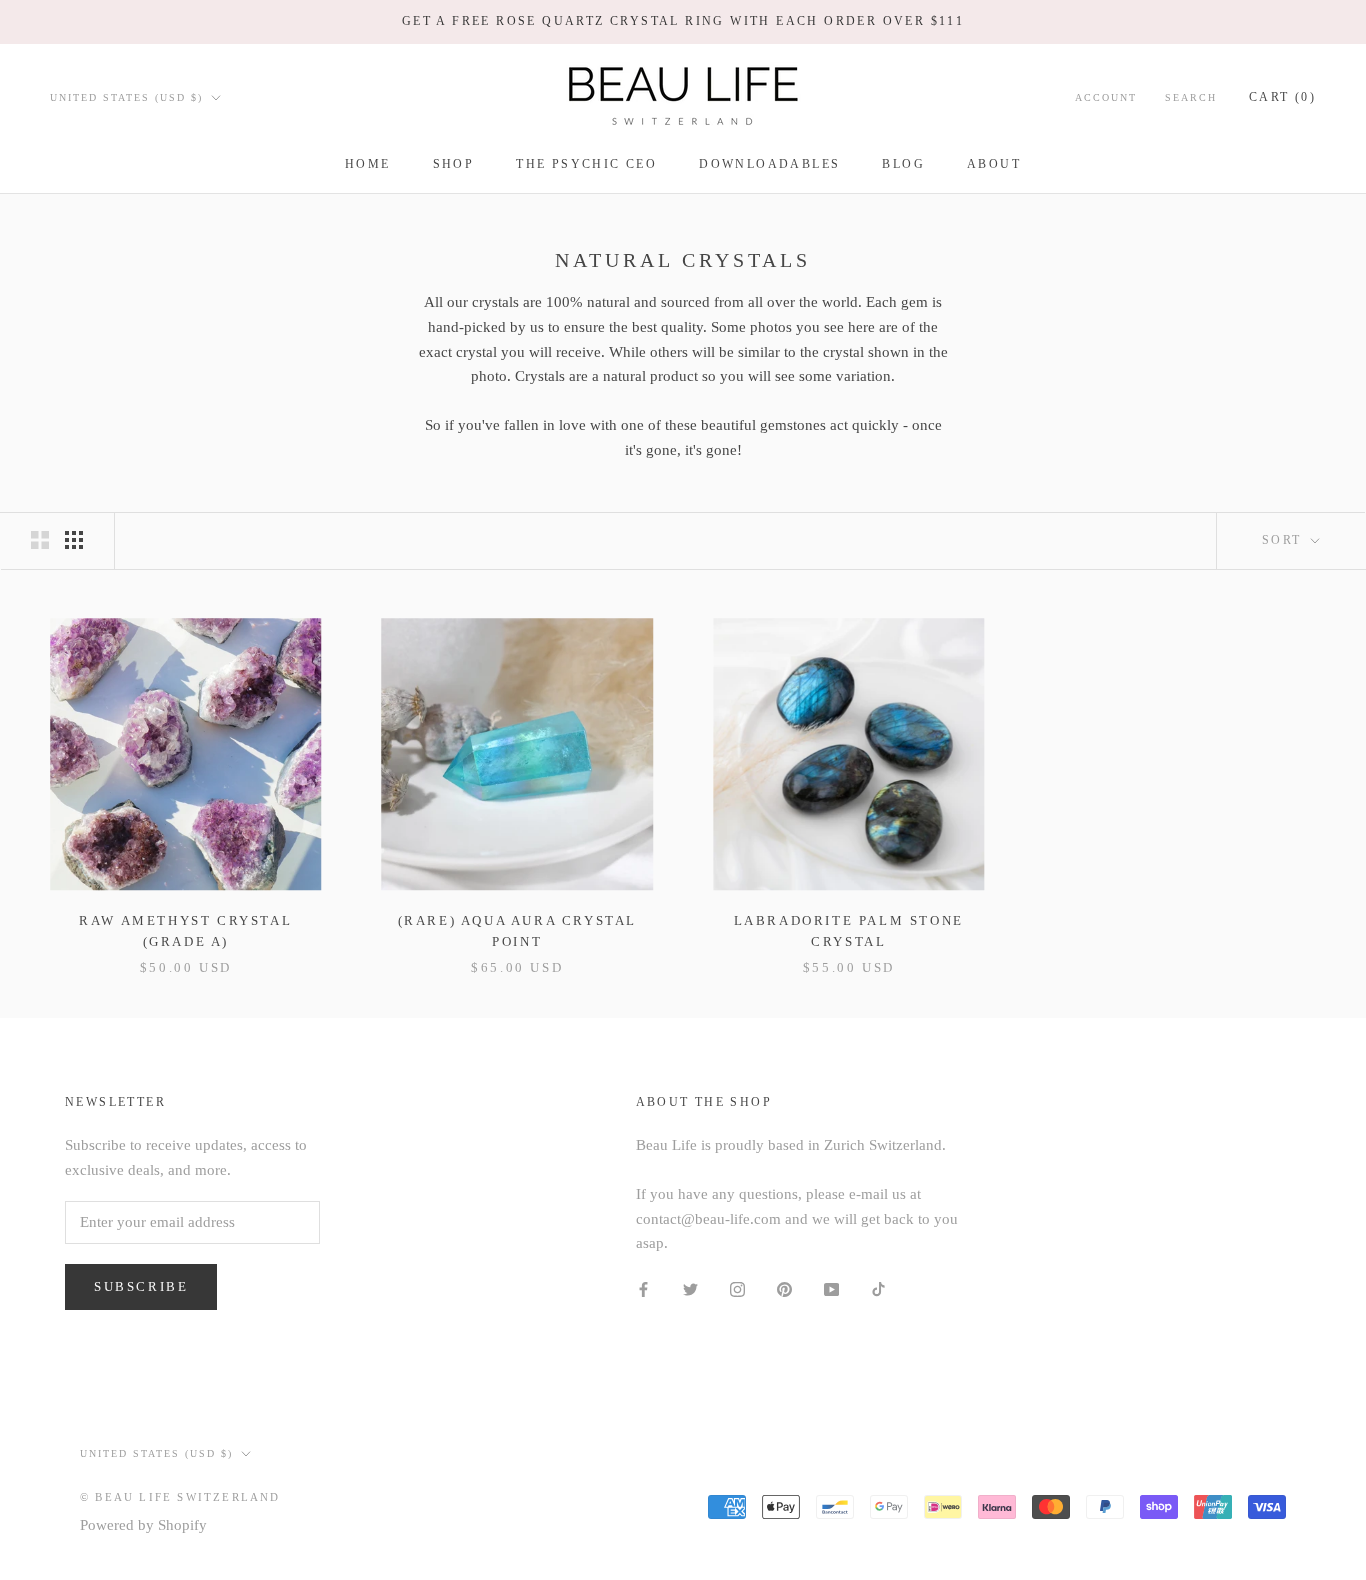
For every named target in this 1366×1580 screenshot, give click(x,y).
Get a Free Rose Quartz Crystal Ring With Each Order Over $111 (683, 21)
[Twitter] (690, 1288)
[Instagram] (737, 1288)
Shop (454, 164)
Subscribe (141, 1286)
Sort (1284, 540)
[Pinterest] (784, 1288)
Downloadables (769, 164)
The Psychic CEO (586, 164)
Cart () (1282, 96)
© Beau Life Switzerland (180, 1497)
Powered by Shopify (143, 1525)
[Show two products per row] (40, 540)
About (994, 164)
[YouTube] (831, 1288)
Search (1191, 96)
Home (368, 164)
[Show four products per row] (74, 540)
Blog (903, 164)
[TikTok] (878, 1288)
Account (1106, 96)
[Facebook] (643, 1288)
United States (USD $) (126, 96)
